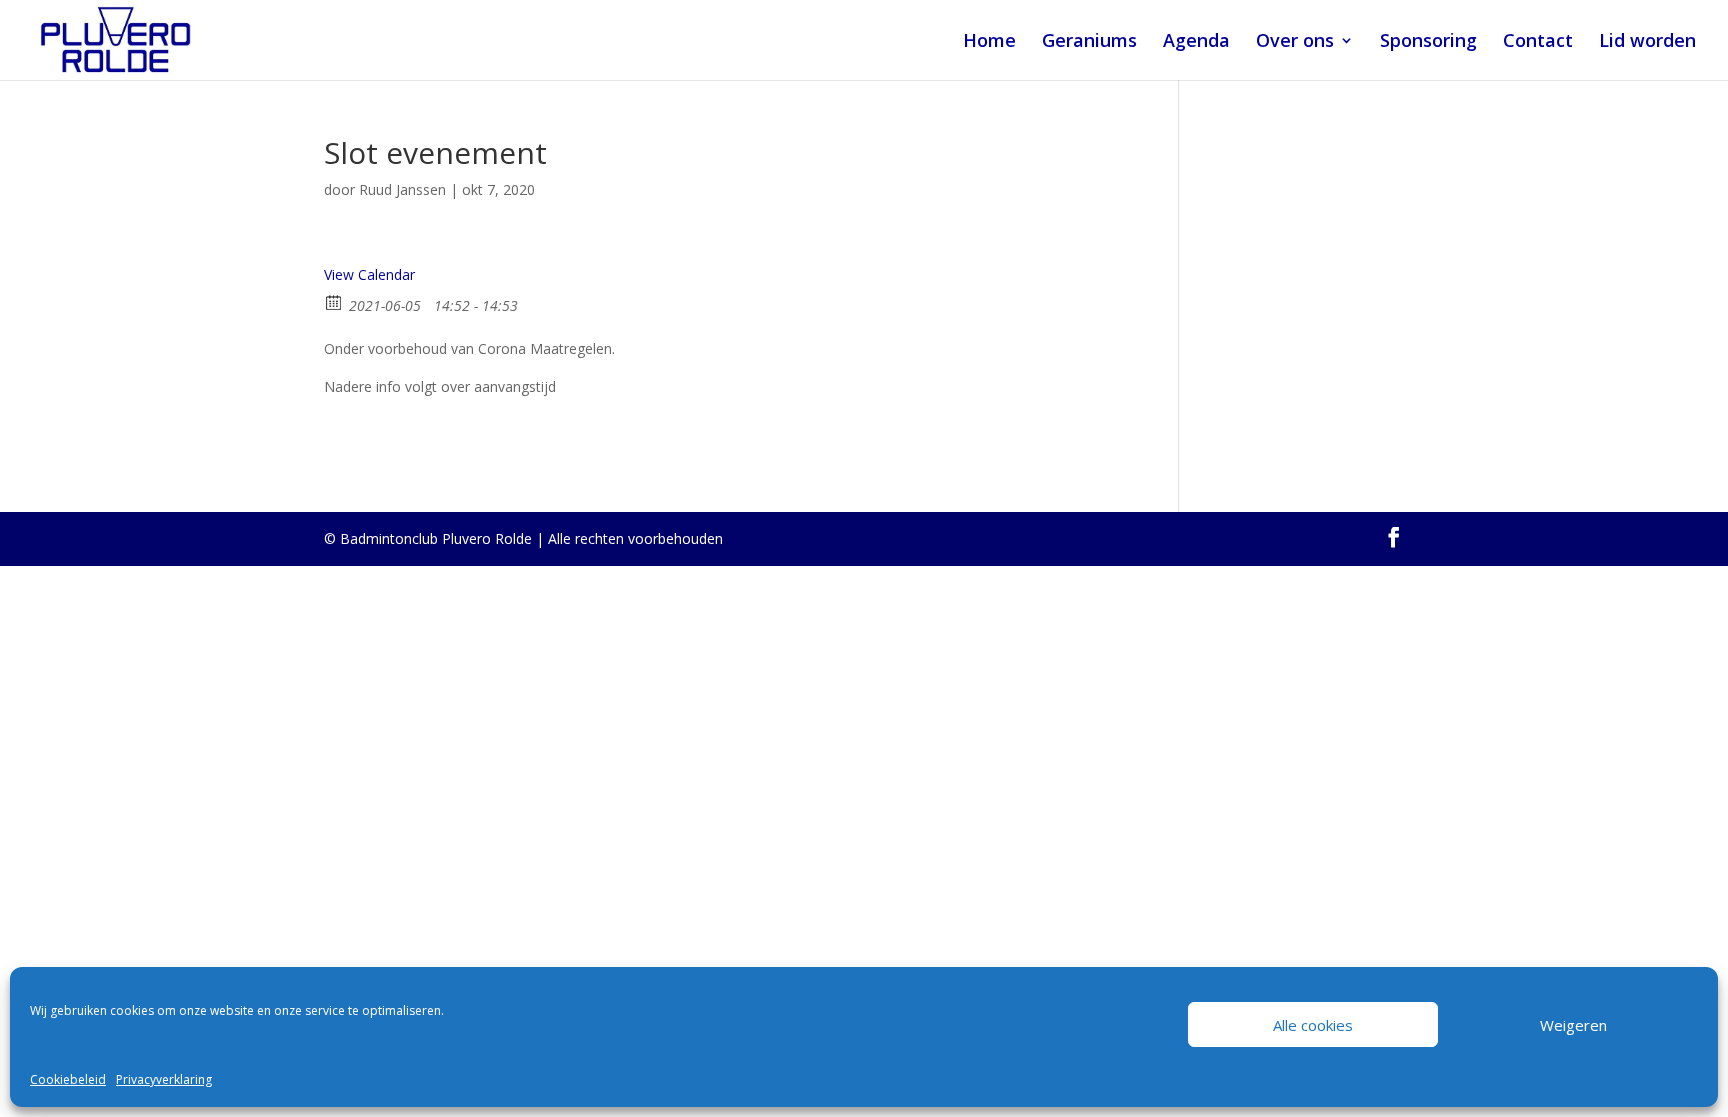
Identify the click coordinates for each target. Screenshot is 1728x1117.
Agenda (1196, 42)
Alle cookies (1313, 1025)
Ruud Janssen (402, 189)
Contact (1538, 42)
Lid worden (1647, 42)
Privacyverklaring (164, 1079)
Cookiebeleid (68, 1079)
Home (989, 42)
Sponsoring (1428, 42)
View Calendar (369, 274)
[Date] (334, 301)
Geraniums (1089, 42)
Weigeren (1573, 1025)
